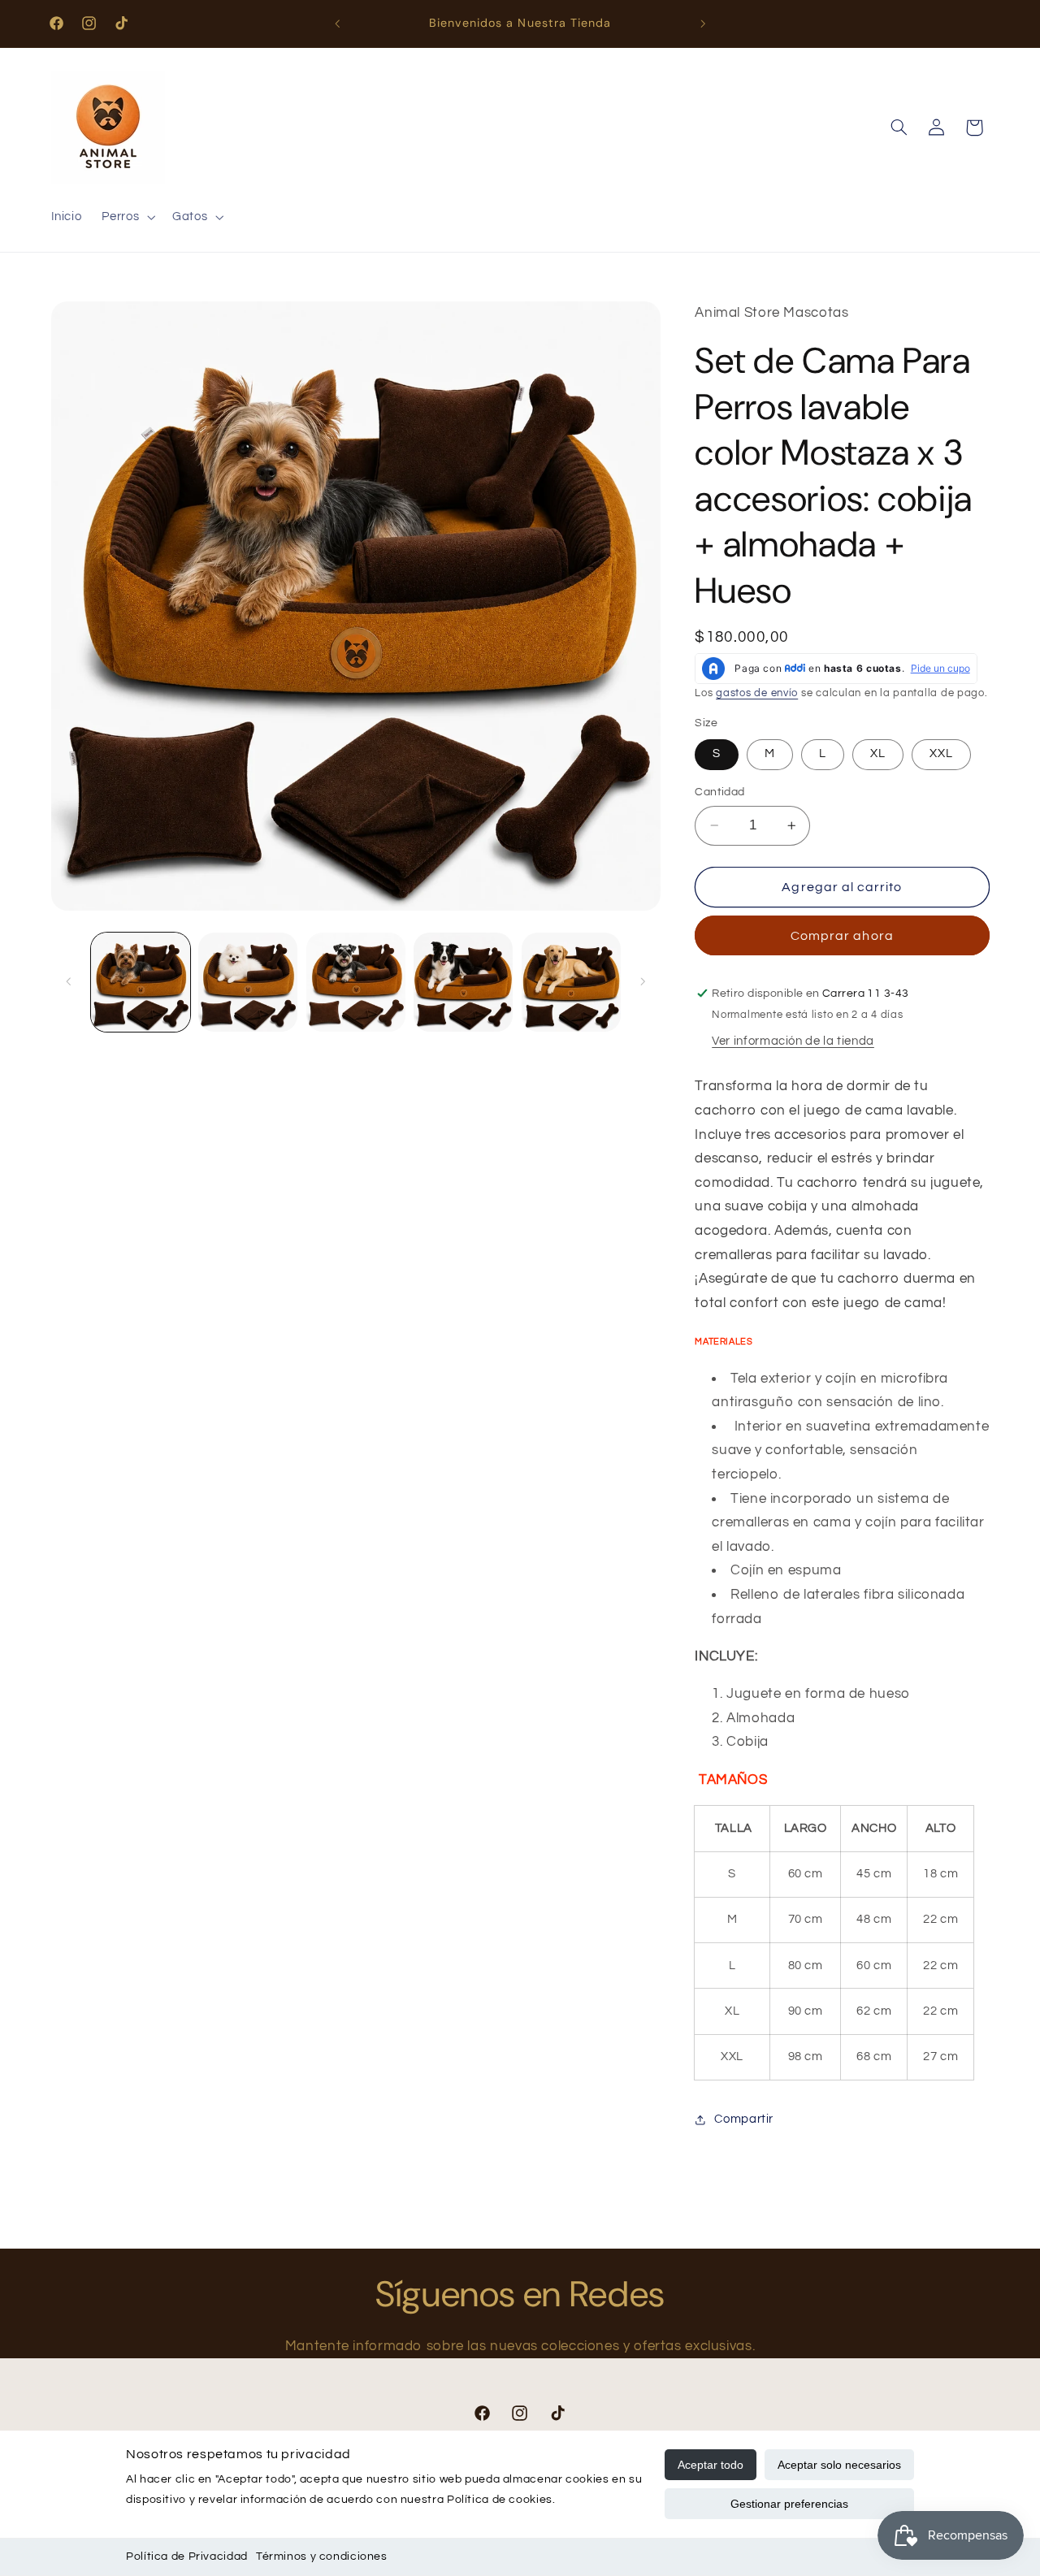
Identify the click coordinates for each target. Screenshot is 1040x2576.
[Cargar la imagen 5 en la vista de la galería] (571, 982)
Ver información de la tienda (793, 1041)
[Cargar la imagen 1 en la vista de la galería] (141, 982)
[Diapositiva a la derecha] (643, 982)
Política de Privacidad (187, 2557)
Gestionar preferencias (789, 2504)
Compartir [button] (744, 2119)
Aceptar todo (711, 2465)
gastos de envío (757, 693)
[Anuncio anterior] (337, 24)
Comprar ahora (842, 936)
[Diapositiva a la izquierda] (69, 982)
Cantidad (719, 792)
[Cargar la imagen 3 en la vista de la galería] (356, 982)
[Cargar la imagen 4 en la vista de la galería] (463, 982)
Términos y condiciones (322, 2557)
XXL (941, 753)
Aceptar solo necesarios (839, 2465)
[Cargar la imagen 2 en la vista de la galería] (248, 982)
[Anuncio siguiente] (703, 24)
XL (878, 753)
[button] (127, 218)
